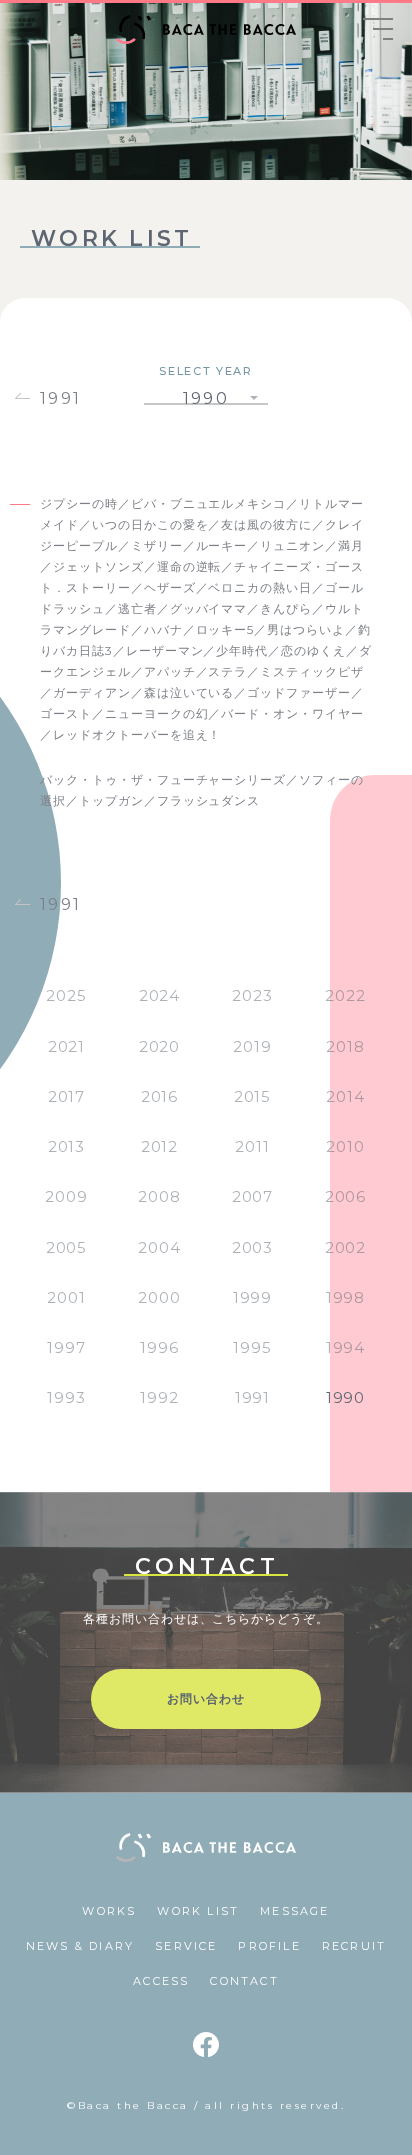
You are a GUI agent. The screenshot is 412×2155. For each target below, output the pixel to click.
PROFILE (269, 1946)
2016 (160, 1096)
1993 (66, 1397)
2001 (66, 1297)
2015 (253, 1096)
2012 (160, 1146)
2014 (345, 1096)
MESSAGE (294, 1911)
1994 (346, 1347)
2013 (67, 1146)
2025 (66, 995)
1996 (159, 1347)
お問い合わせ (206, 1698)
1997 (66, 1347)
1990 (346, 1397)
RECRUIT (354, 1946)
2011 (252, 1146)
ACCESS (161, 1981)
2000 (159, 1297)
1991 (61, 398)
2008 (159, 1196)
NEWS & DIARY (80, 1946)
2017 (67, 1096)
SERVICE (186, 1946)
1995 (252, 1347)
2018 (345, 1046)
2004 (159, 1247)
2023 (252, 995)
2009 (66, 1196)
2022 (345, 995)
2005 (67, 1247)
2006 (346, 1196)
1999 (253, 1297)
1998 (346, 1297)
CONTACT (244, 1981)
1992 (159, 1397)
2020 (160, 1046)
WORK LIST (198, 1911)
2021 (67, 1046)
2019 (252, 1046)
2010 (345, 1146)
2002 (346, 1247)
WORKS (109, 1911)
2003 (253, 1247)
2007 (253, 1196)
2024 (160, 995)
